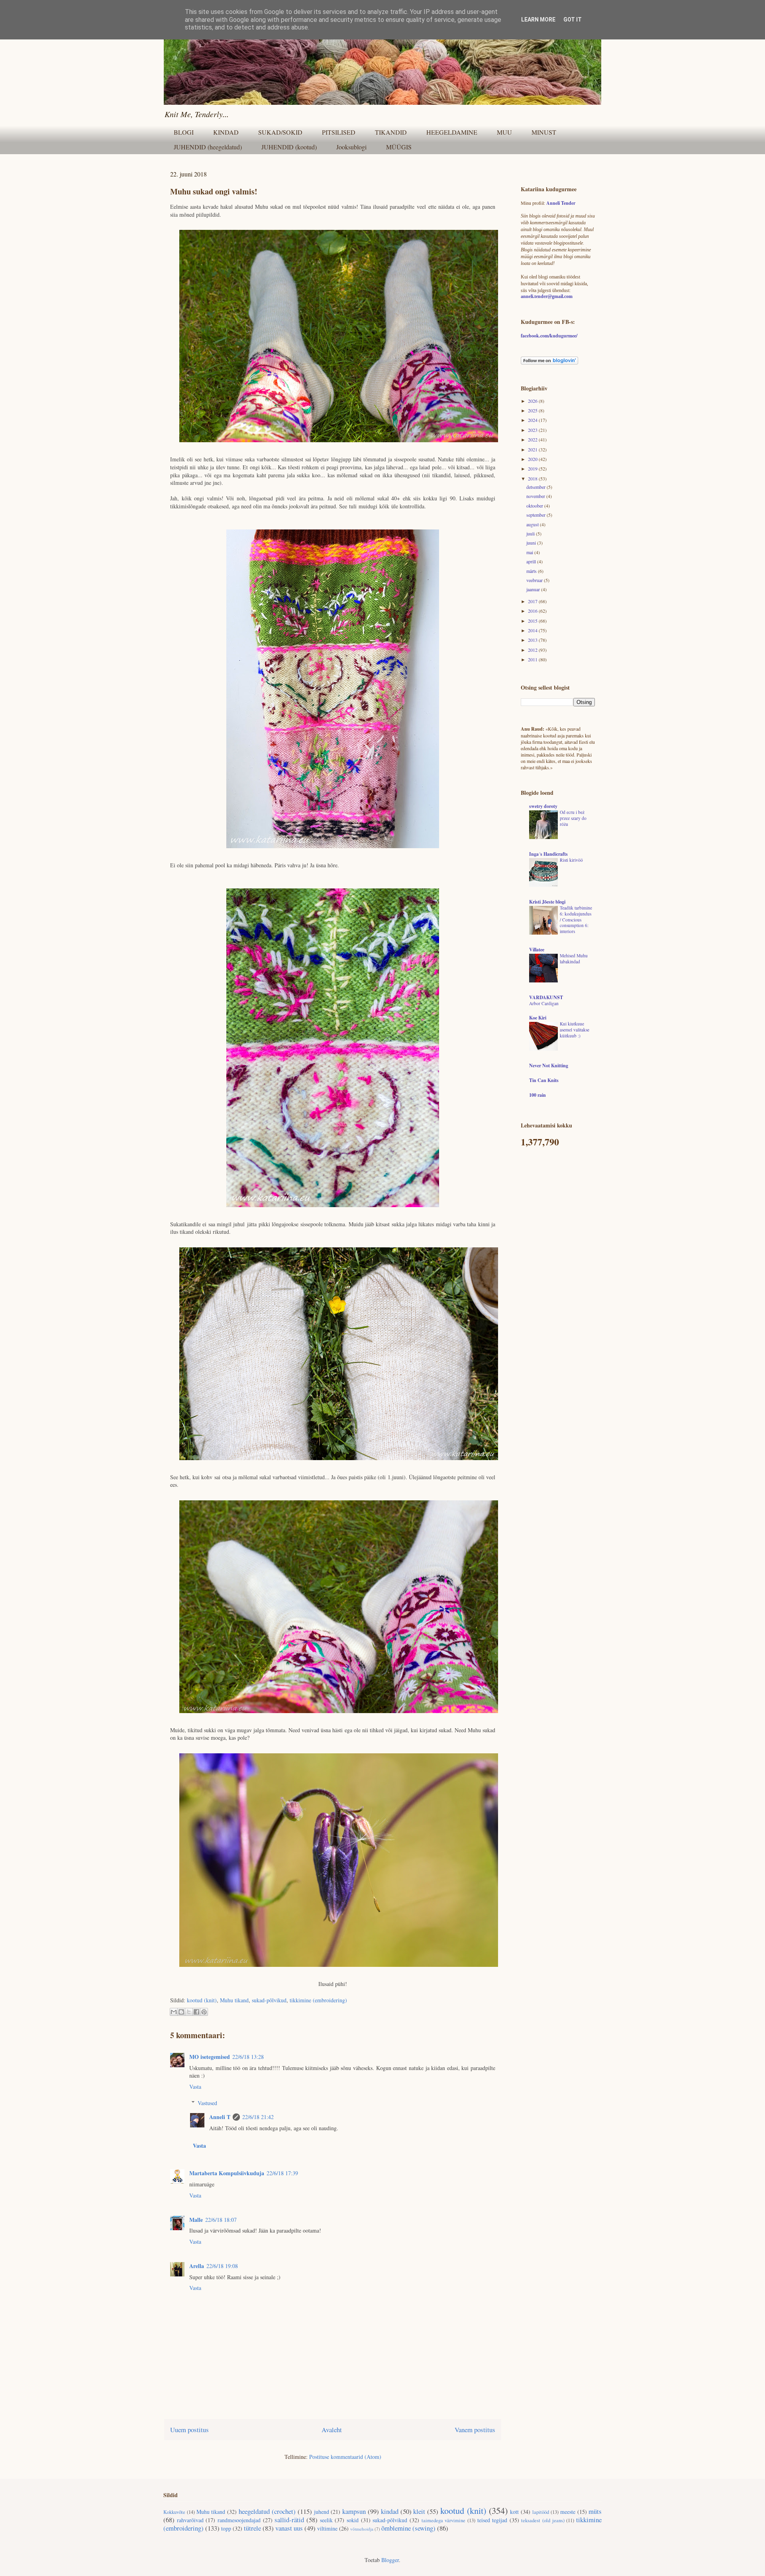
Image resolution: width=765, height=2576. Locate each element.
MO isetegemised (210, 2057)
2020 (533, 459)
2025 (533, 410)
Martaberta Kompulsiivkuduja (227, 2173)
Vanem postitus (475, 2430)
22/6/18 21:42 (258, 2117)
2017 (533, 601)
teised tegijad (492, 2520)
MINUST (544, 132)
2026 (533, 401)
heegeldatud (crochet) (267, 2511)
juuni (532, 543)
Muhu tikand (234, 2000)
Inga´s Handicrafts (548, 854)
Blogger (390, 2560)
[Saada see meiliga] (174, 2012)
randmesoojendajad (239, 2520)
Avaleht (332, 2430)
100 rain (537, 1095)
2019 (533, 469)
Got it (573, 20)
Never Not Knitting (549, 1065)
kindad (390, 2511)
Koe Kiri (538, 1018)
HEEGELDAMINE (452, 132)
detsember (536, 487)
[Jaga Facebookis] (196, 2012)
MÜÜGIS (399, 147)
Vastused (207, 2103)
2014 (533, 630)
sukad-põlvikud (269, 2000)
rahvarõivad (190, 2520)
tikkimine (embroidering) (318, 2000)
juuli (531, 533)
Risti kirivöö (571, 860)
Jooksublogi (351, 147)
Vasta (195, 2087)
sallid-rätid (289, 2520)
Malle (196, 2220)
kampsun (354, 2511)
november (536, 496)
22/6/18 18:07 (221, 2220)
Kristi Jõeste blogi (547, 902)
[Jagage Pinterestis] (204, 2012)
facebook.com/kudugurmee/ (549, 336)
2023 (533, 430)
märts (532, 571)
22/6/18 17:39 (282, 2173)
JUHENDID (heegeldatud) (208, 147)
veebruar (535, 580)
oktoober (535, 506)
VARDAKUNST (546, 997)
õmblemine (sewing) (408, 2528)
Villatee (537, 950)
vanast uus (289, 2528)
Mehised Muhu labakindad (574, 959)
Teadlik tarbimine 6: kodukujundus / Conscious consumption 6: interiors (576, 919)
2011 (533, 659)
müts (595, 2511)
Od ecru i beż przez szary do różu (573, 818)
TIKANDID (391, 132)
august (533, 524)
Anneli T (220, 2117)
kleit (419, 2511)
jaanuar (534, 589)
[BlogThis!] (181, 2012)
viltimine (327, 2528)
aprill (532, 561)
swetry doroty (543, 806)
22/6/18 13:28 (248, 2057)
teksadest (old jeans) (543, 2520)
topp (226, 2528)
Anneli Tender (561, 203)
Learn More (538, 20)
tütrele (252, 2528)
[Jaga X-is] (189, 2012)
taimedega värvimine (444, 2520)
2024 (533, 420)
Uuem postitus (189, 2430)
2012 (533, 650)
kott (514, 2512)
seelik (326, 2520)
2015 (533, 621)
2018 (533, 478)
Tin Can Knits (544, 1080)
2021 (533, 449)
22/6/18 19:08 (222, 2266)
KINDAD (226, 132)
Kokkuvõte (174, 2512)
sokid (353, 2520)
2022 (533, 439)
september (536, 515)
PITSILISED (339, 132)
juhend (322, 2512)
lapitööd (541, 2512)
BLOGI (184, 132)
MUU (504, 132)
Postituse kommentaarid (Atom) (345, 2457)
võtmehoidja (362, 2529)
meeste (568, 2512)
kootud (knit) (202, 2000)
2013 (533, 640)
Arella (197, 2266)
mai (530, 552)
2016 (533, 611)
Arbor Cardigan (544, 1003)
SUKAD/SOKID (280, 132)
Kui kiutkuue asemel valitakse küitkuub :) (575, 1030)
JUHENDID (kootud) (289, 147)
